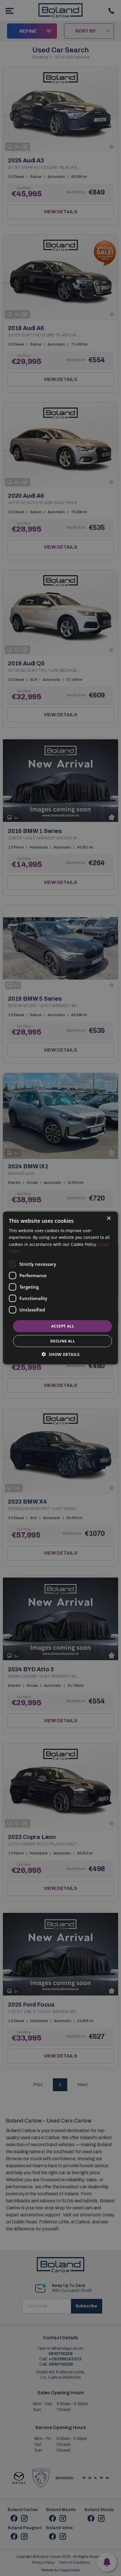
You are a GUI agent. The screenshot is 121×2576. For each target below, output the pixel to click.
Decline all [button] (63, 1341)
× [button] (109, 1219)
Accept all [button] (63, 1326)
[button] (61, 1354)
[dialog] (60, 1288)
